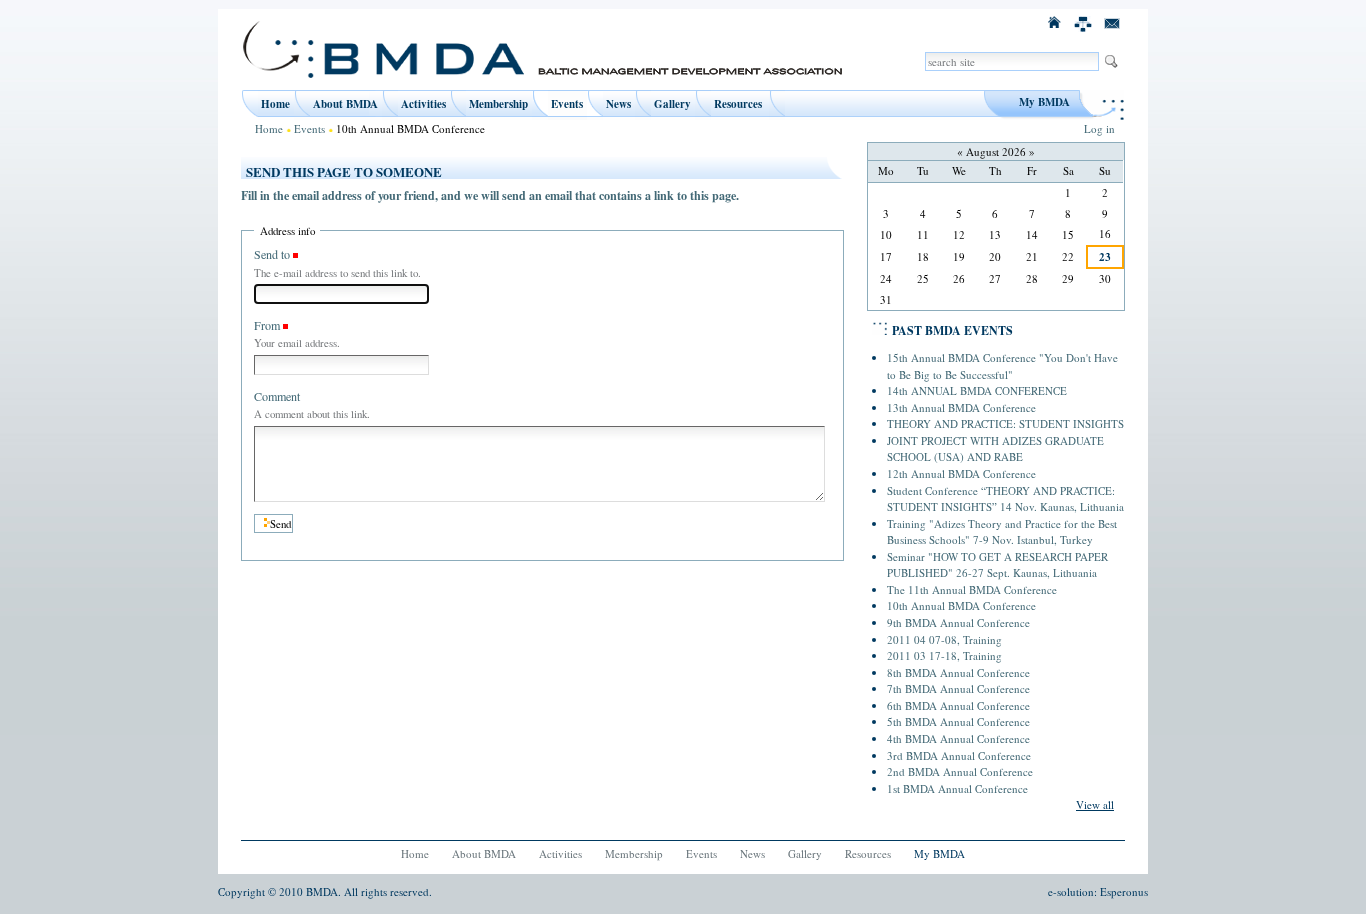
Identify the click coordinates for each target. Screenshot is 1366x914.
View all (1095, 804)
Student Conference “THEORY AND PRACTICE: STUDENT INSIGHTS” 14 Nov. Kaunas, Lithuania (1005, 499)
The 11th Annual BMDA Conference (972, 589)
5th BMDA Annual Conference (958, 721)
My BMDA (1044, 102)
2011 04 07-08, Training (944, 639)
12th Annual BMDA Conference (961, 473)
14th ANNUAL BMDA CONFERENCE (977, 390)
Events (567, 104)
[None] (1084, 21)
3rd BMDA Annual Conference (959, 755)
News (618, 104)
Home (275, 104)
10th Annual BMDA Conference (961, 605)
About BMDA (345, 104)
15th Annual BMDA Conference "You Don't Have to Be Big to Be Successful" (1002, 366)
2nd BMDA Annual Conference (960, 771)
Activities (423, 104)
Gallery (672, 104)
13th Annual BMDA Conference (961, 407)
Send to (272, 254)
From (267, 325)
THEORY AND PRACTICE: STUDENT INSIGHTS (1005, 423)
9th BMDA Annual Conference (958, 622)
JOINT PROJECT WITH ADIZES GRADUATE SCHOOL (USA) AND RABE (995, 449)
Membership (498, 104)
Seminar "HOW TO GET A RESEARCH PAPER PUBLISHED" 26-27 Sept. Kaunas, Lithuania (997, 565)
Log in (1099, 128)
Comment (277, 396)
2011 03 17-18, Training (944, 655)
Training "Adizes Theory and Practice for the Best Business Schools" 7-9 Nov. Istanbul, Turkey (1002, 532)
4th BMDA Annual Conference (958, 738)
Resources (738, 104)
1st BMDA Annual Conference (957, 788)
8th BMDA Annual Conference (958, 672)
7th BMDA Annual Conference (958, 688)
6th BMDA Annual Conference (958, 705)
